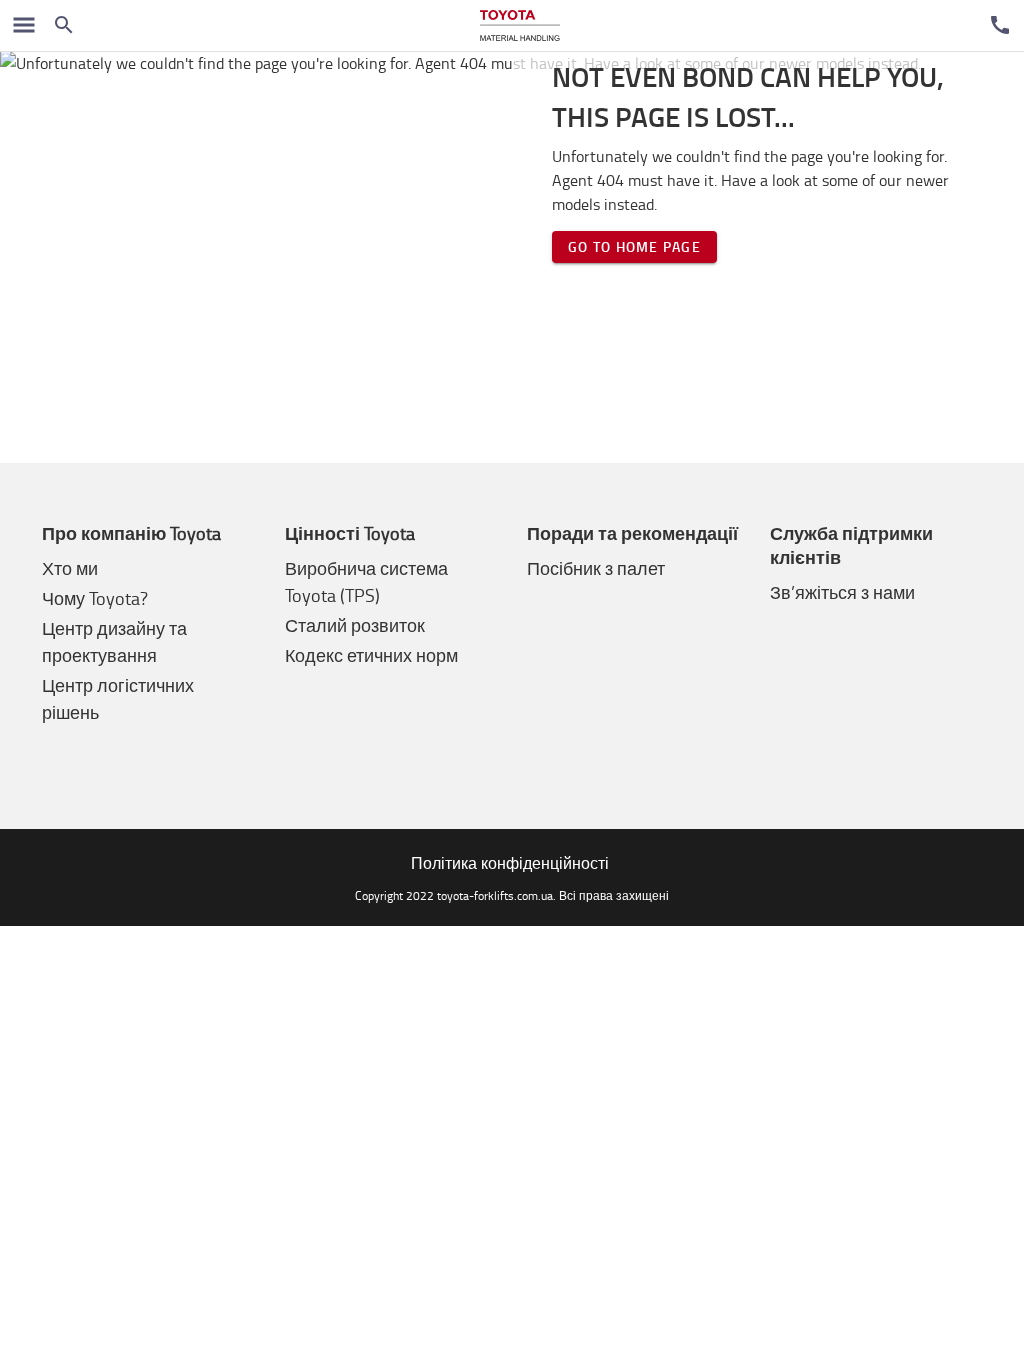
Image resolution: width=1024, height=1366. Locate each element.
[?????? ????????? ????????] (1000, 25)
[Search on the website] (64, 25)
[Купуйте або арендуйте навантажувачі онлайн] (519, 25)
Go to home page (634, 246)
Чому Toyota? (95, 598)
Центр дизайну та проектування (114, 641)
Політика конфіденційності (510, 863)
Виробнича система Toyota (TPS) (366, 581)
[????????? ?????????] (24, 25)
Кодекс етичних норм (371, 655)
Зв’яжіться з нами (842, 592)
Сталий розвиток (355, 625)
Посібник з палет (596, 568)
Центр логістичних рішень (118, 698)
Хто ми (70, 568)
